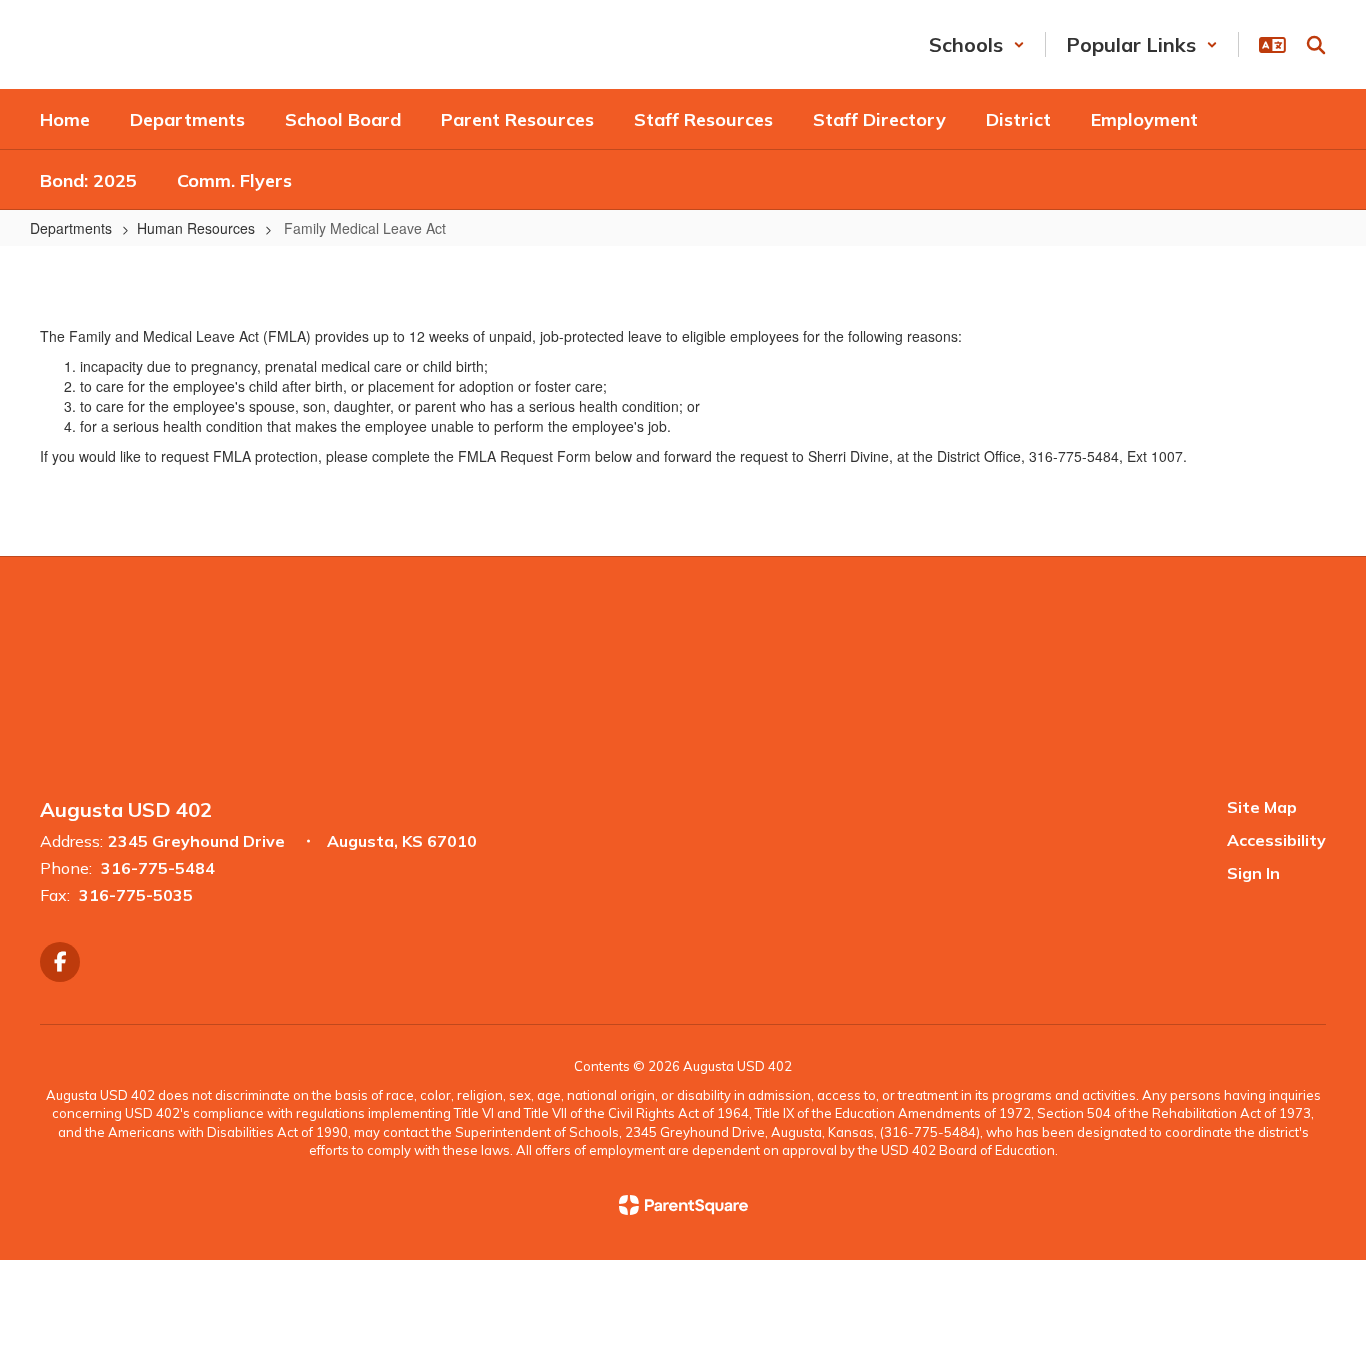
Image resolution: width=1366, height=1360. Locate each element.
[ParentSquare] (683, 1205)
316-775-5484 (158, 868)
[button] (977, 44)
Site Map (1262, 807)
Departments (71, 228)
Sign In (1253, 873)
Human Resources (196, 228)
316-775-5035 (136, 895)
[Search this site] (1316, 45)
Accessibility (1276, 840)
